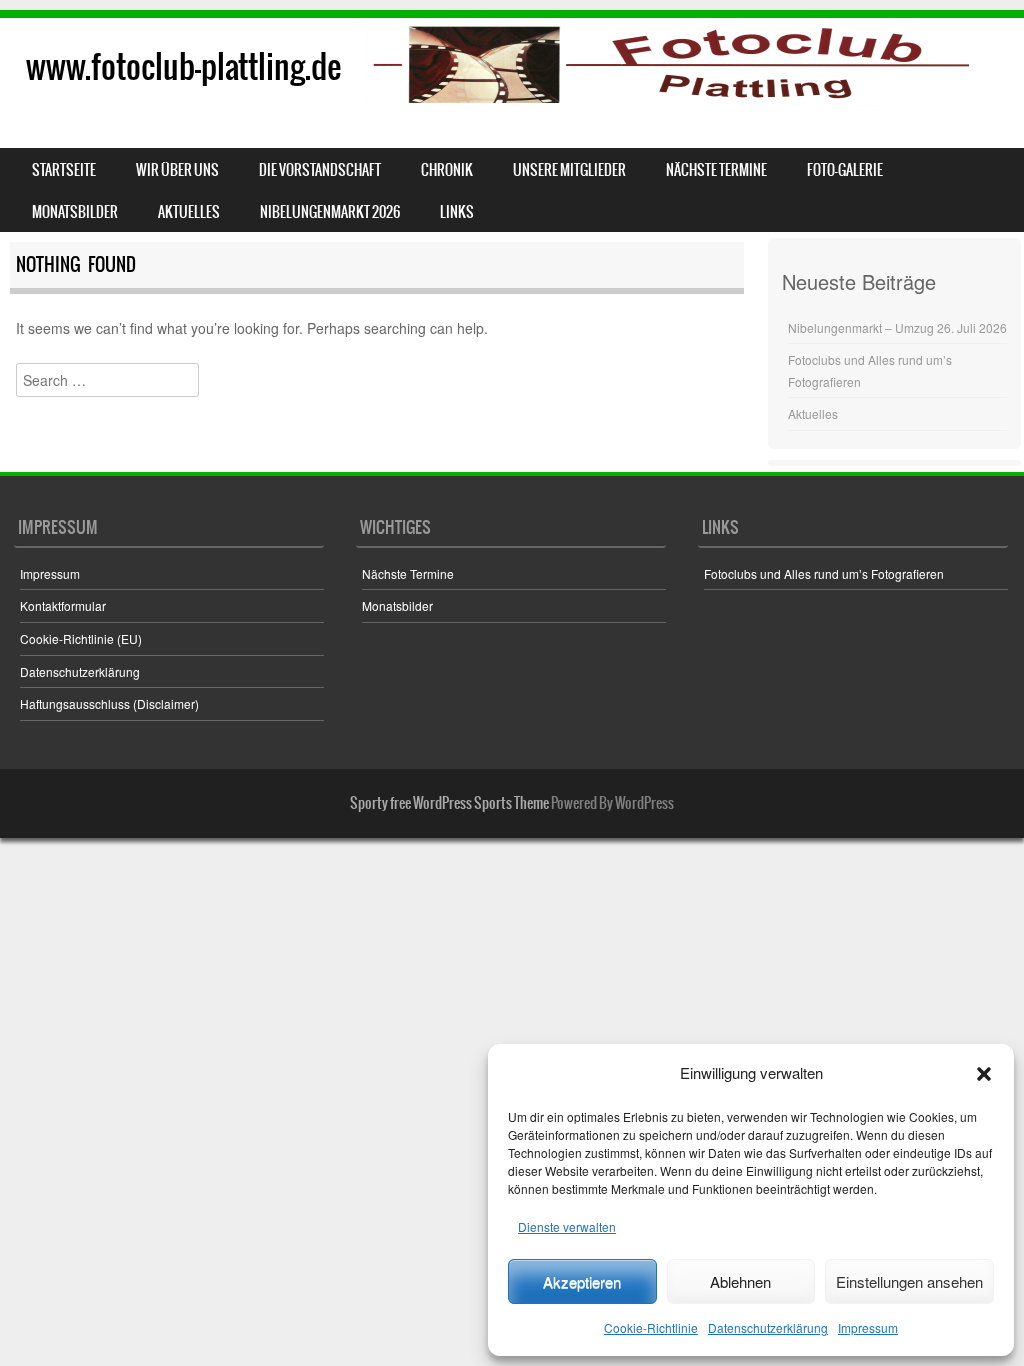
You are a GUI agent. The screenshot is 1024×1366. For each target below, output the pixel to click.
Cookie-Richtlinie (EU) (81, 638)
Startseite (64, 170)
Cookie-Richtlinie (651, 1327)
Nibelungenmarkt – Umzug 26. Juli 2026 (897, 327)
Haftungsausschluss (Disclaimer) (109, 703)
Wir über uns (177, 170)
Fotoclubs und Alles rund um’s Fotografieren (824, 573)
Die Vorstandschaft (320, 170)
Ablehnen (740, 1281)
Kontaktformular (63, 605)
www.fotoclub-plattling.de (183, 66)
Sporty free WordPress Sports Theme (449, 803)
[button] (984, 1074)
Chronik (447, 170)
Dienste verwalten (567, 1226)
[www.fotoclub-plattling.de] (512, 63)
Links (457, 212)
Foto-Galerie (845, 170)
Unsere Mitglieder (569, 170)
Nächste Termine (716, 170)
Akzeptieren (582, 1281)
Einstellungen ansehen (909, 1281)
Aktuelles (189, 212)
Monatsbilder (75, 212)
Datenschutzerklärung (768, 1327)
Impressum (868, 1327)
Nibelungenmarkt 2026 (330, 212)
